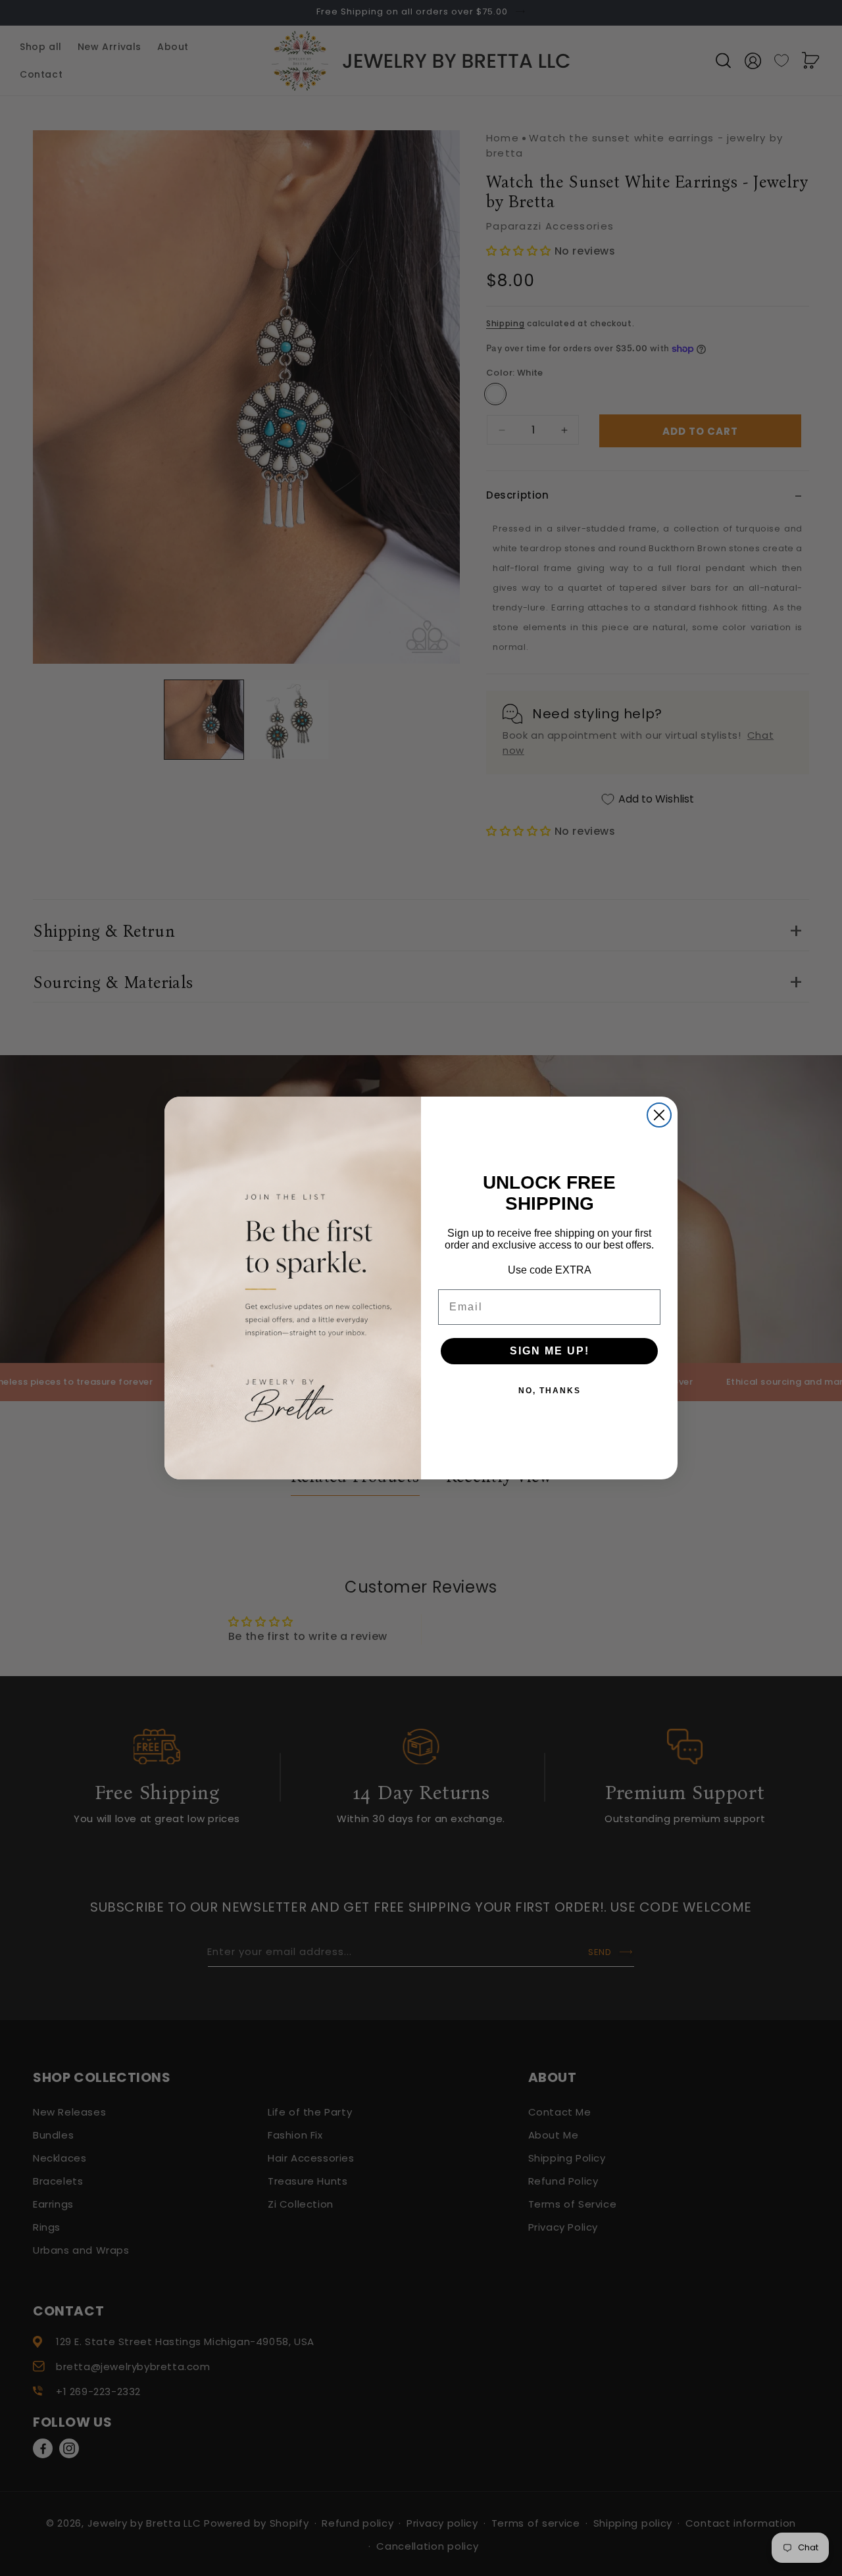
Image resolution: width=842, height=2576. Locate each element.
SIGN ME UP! (550, 1351)
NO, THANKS (550, 1391)
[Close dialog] (659, 1115)
